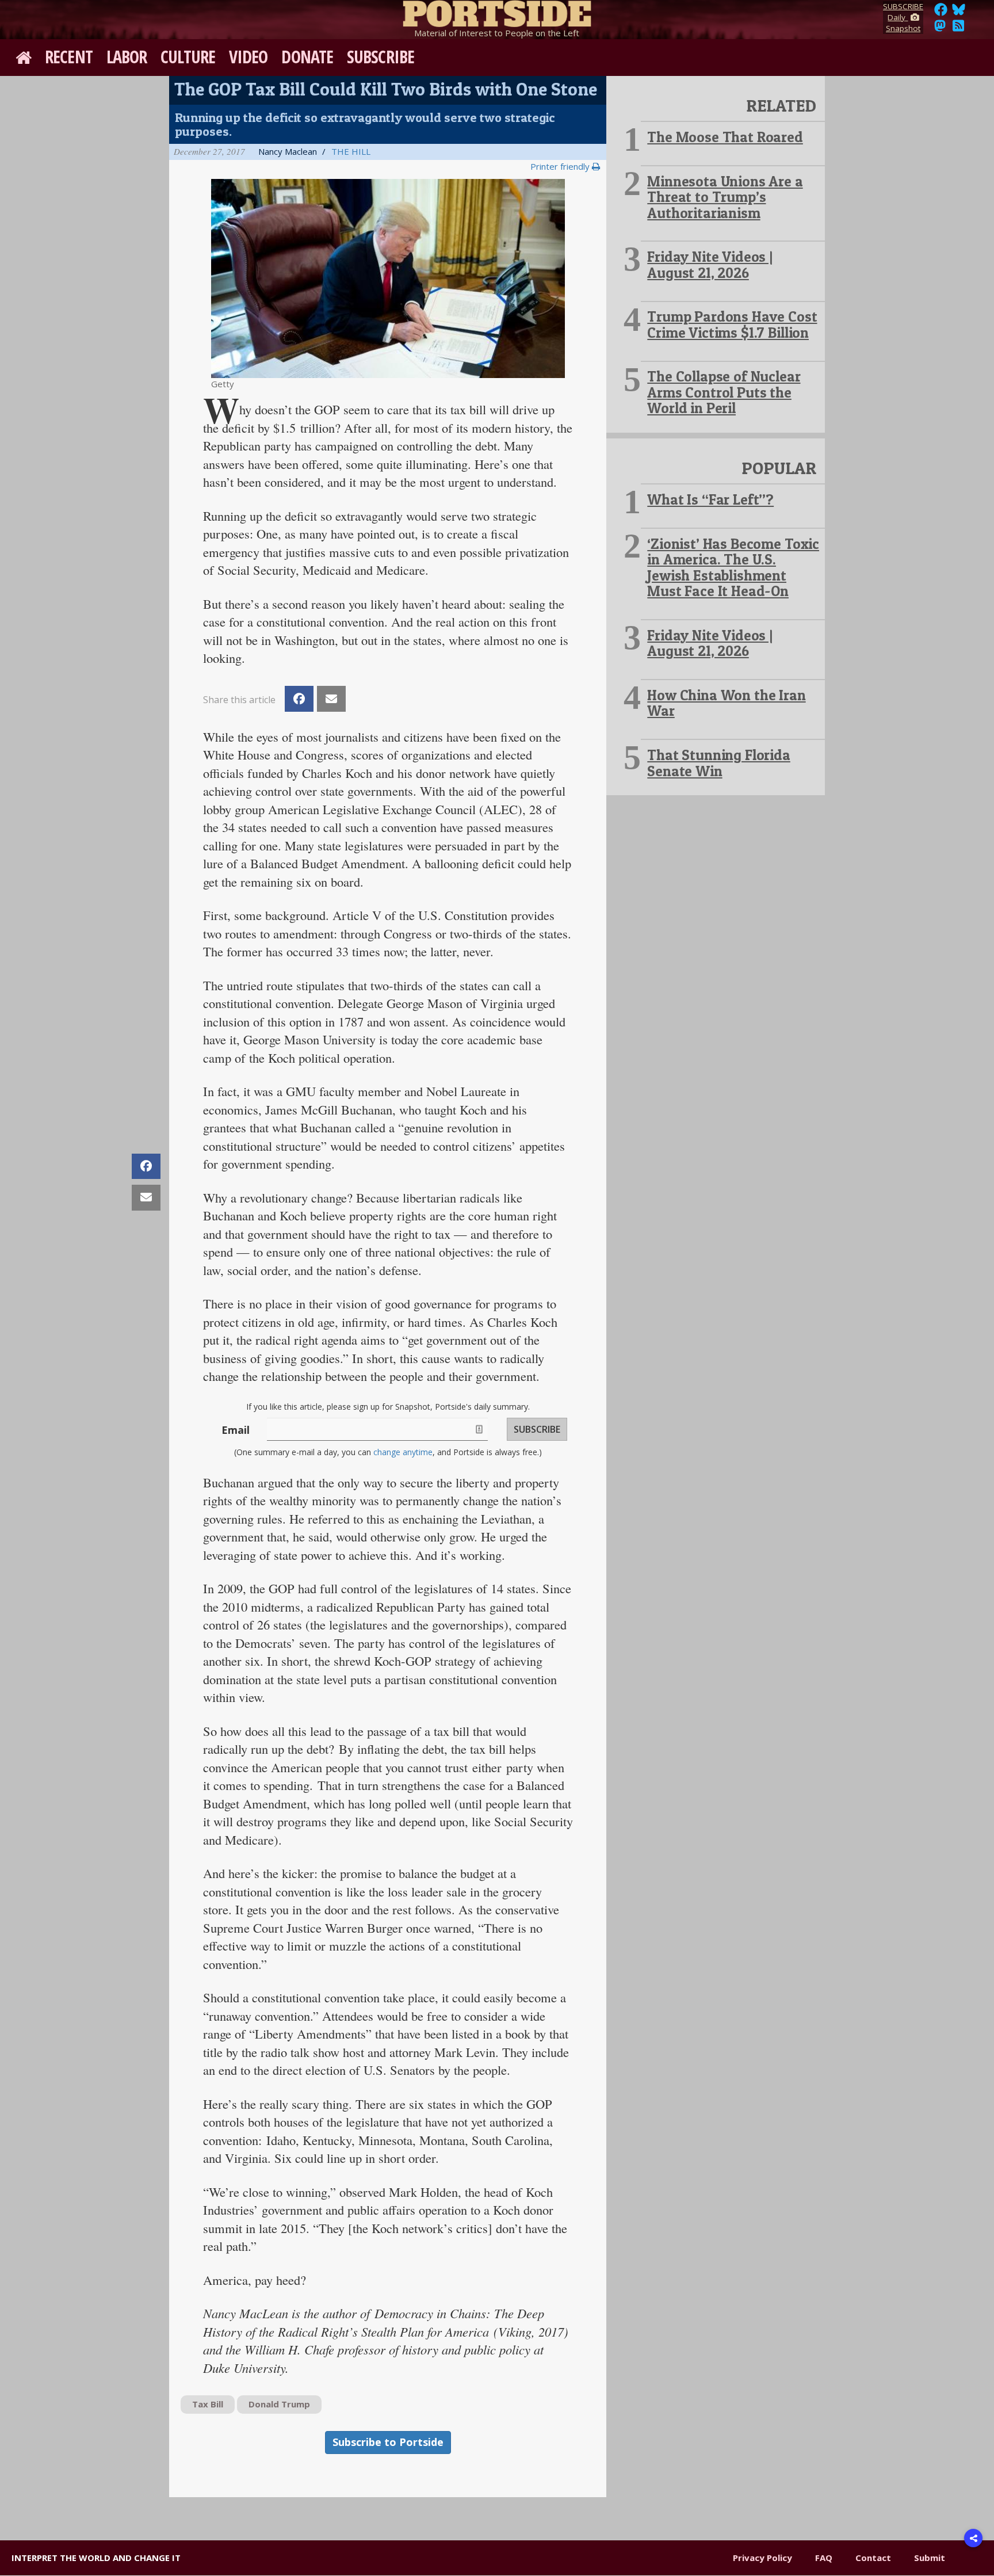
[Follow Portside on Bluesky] (960, 13)
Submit (930, 2558)
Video (248, 57)
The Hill (351, 151)
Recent (69, 57)
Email (236, 1430)
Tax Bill (208, 2404)
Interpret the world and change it (96, 2558)
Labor (127, 57)
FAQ (824, 2558)
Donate (307, 57)
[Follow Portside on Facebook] (941, 13)
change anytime (403, 1452)
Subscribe (381, 57)
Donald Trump (279, 2404)
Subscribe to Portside (388, 2442)
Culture (188, 57)
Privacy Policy (762, 2558)
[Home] (497, 12)
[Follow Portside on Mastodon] (940, 29)
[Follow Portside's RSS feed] (958, 29)
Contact (873, 2558)
